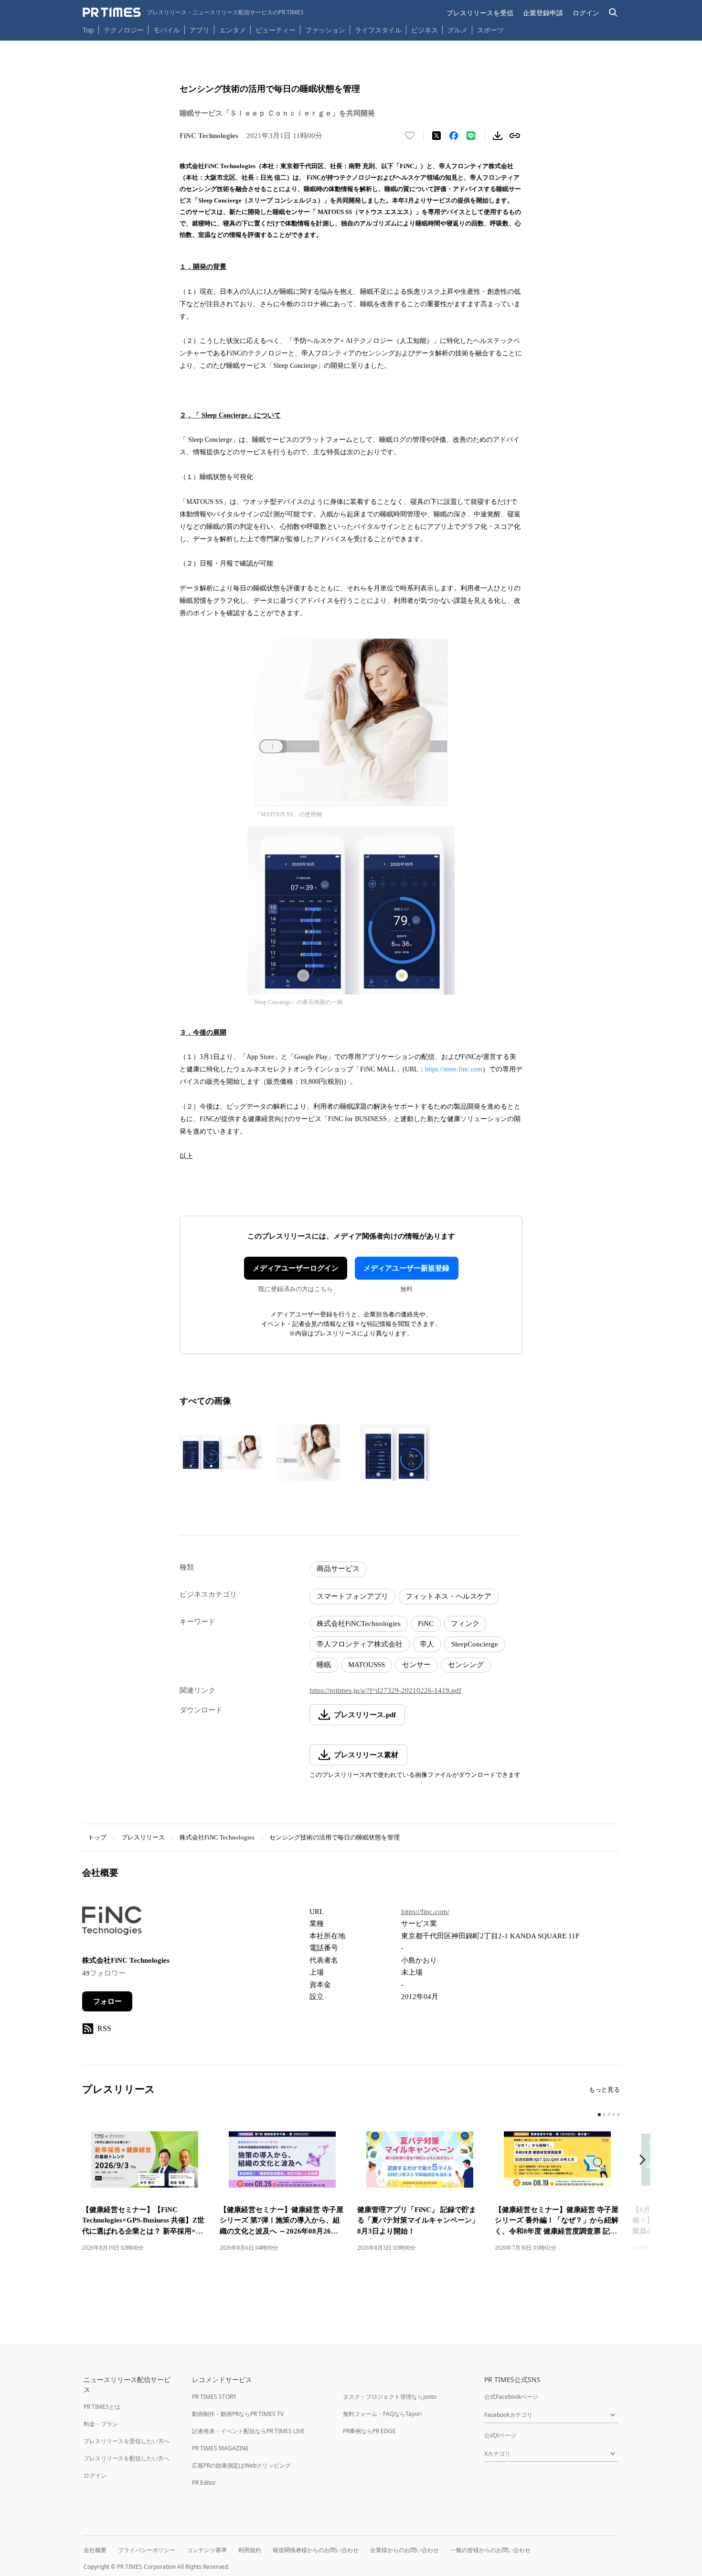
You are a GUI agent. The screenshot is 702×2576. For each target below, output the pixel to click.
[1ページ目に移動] (599, 2115)
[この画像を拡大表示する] (221, 1453)
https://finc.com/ (425, 1912)
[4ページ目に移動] (614, 2115)
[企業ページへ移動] (112, 1924)
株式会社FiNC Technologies (217, 1837)
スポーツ (490, 30)
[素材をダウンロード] (498, 136)
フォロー (107, 2001)
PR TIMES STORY (214, 2397)
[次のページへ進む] (645, 2161)
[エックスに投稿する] (436, 136)
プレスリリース (143, 1837)
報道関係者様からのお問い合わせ (316, 2550)
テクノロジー (124, 30)
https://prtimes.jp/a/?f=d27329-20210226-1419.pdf (385, 1690)
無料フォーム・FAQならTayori (382, 2414)
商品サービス (338, 1569)
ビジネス (425, 30)
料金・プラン (101, 2424)
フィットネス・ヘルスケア (448, 1596)
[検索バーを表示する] (613, 13)
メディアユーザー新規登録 (406, 1268)
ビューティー (276, 30)
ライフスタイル (378, 30)
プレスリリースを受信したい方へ (127, 2441)
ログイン (586, 13)
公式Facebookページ (511, 2397)
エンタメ (233, 30)
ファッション (325, 30)
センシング (466, 1665)
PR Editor (204, 2483)
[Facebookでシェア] (454, 136)
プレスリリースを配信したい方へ (127, 2458)
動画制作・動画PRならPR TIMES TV (238, 2414)
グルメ (457, 30)
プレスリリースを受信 (480, 13)
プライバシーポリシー (147, 2550)
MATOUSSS (367, 1665)
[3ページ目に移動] (609, 2115)
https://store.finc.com (454, 1069)
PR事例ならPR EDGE (369, 2431)
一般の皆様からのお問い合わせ (490, 2550)
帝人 (427, 1644)
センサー (416, 1665)
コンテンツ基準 (207, 2550)
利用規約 (250, 2550)
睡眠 (324, 1665)
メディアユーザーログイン (296, 1268)
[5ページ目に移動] (618, 2115)
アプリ (200, 30)
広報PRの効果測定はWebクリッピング (241, 2465)
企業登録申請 (543, 13)
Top (88, 30)
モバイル (167, 30)
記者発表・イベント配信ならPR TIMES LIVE (248, 2431)
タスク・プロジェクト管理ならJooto (390, 2397)
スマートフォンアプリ (352, 1596)
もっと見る (604, 2090)
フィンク (465, 1624)
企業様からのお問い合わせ (404, 2550)
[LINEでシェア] (471, 136)
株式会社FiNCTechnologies (359, 1624)
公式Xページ (500, 2435)
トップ (97, 1837)
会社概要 (95, 2550)
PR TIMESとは (102, 2407)
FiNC (426, 1624)
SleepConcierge (475, 1644)
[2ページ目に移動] (604, 2115)
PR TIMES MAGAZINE (220, 2448)
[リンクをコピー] (515, 136)
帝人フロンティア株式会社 (360, 1644)
